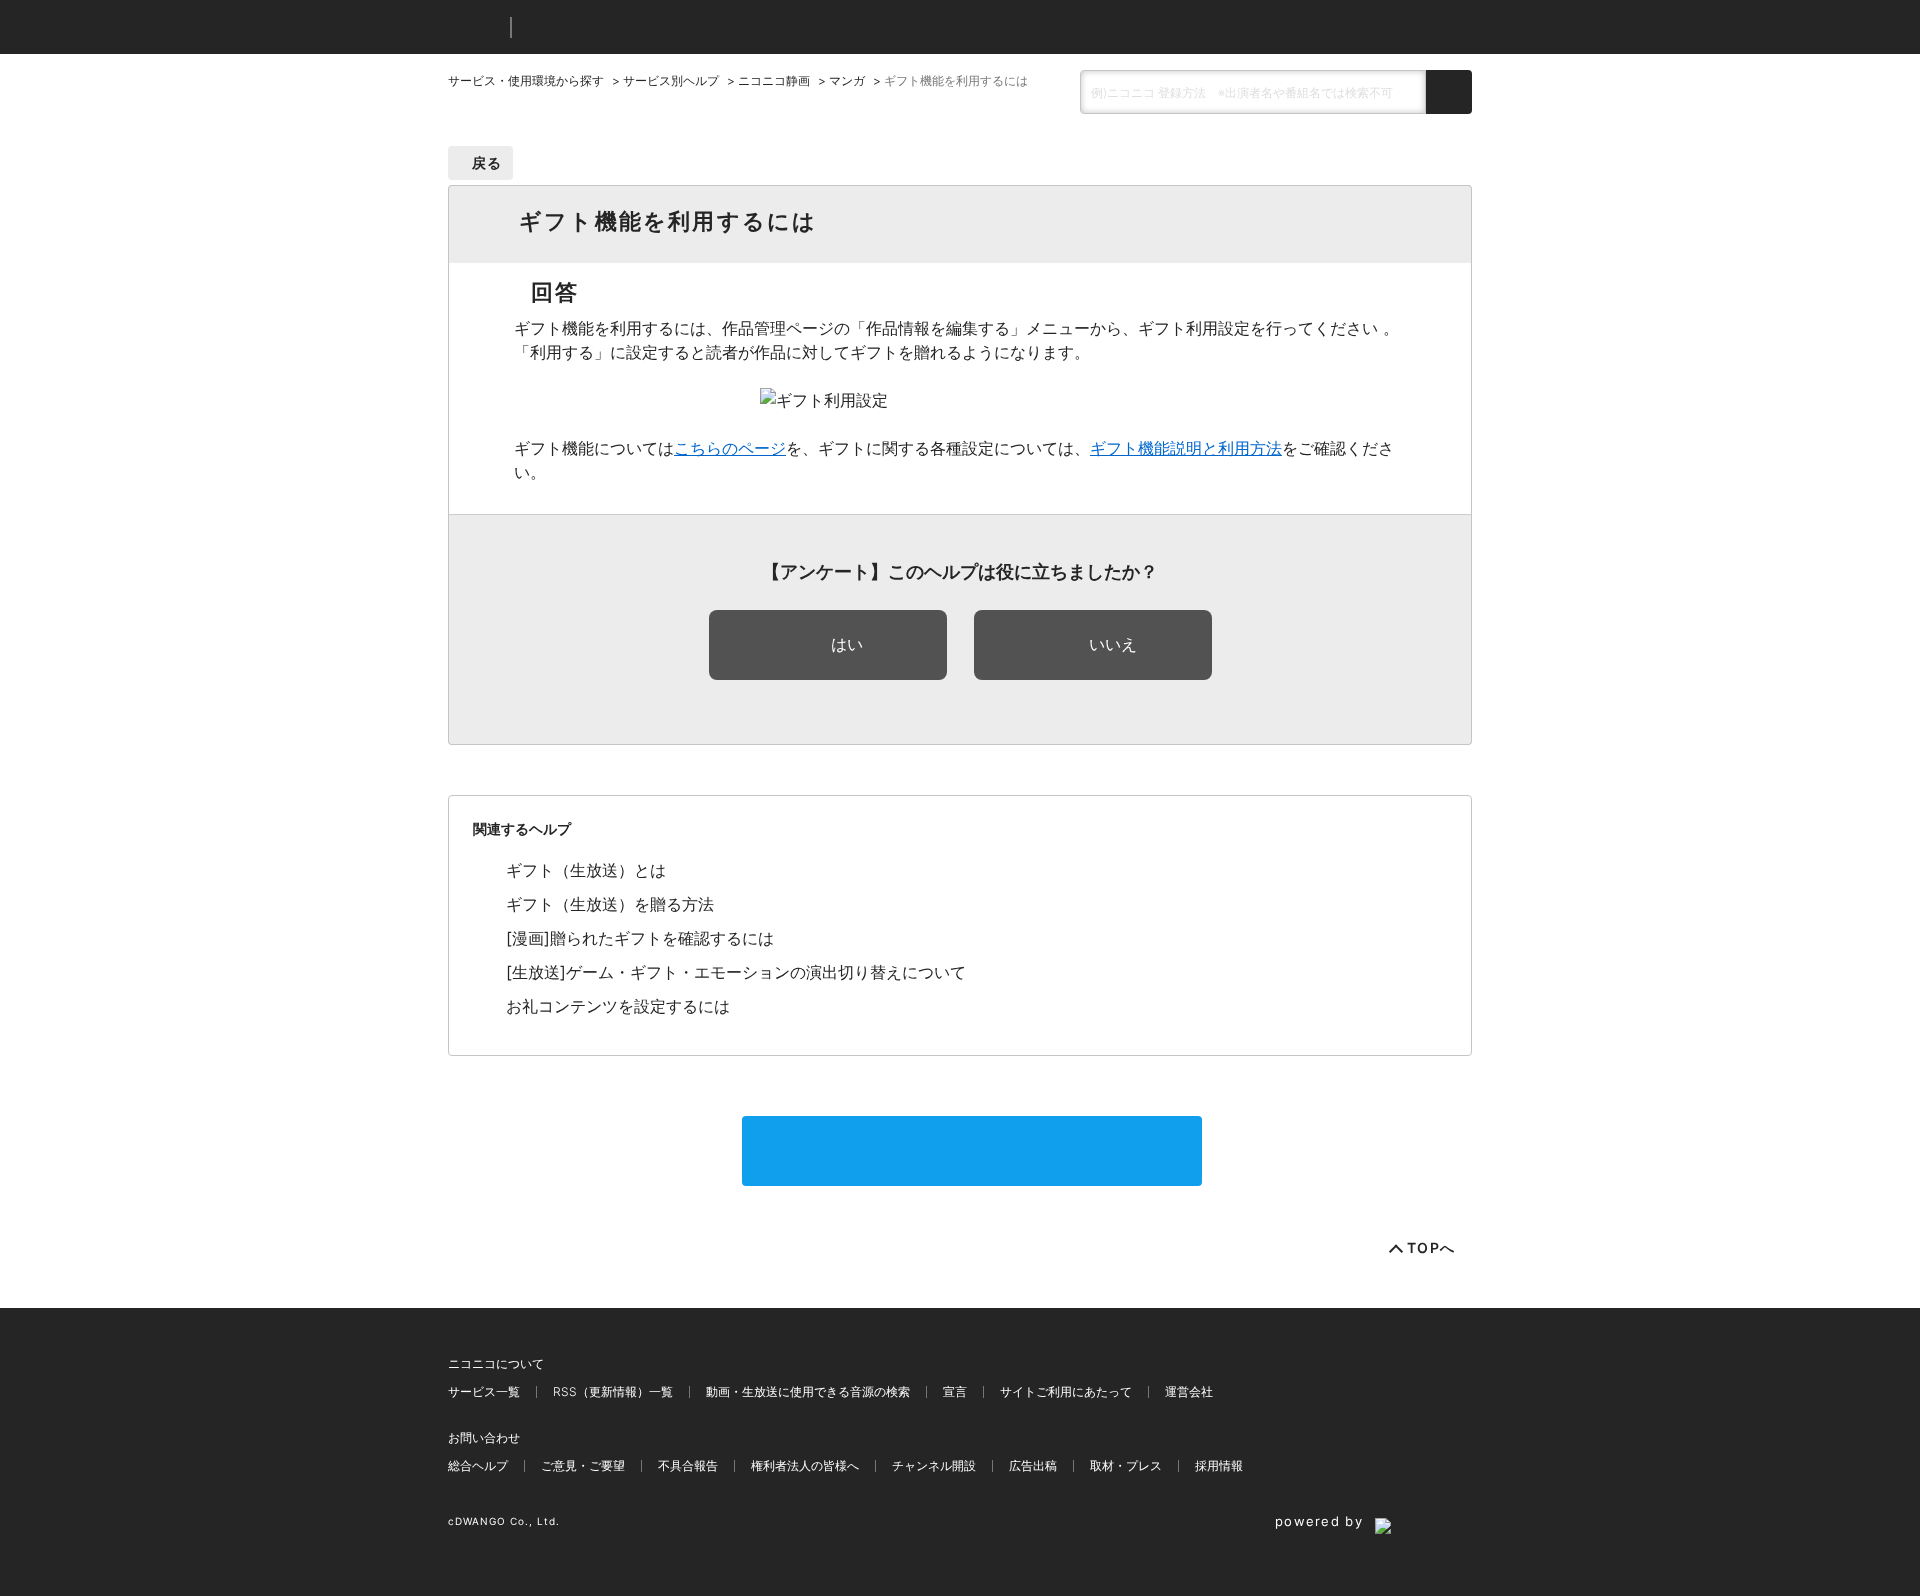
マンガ (847, 80)
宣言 (955, 1391)
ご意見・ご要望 (583, 1465)
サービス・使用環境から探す (526, 80)
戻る (487, 162)
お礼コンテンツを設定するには (618, 1006)
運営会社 (1189, 1391)
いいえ (1113, 644)
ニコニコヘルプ (632, 27)
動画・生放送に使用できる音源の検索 (808, 1391)
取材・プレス (1126, 1465)
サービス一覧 (484, 1391)
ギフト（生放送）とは (586, 870)
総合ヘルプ (478, 1465)
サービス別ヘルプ (671, 80)
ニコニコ (475, 27)
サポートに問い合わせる (972, 1151)
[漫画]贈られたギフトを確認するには (640, 938)
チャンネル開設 (934, 1465)
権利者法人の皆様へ (805, 1465)
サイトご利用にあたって (1066, 1391)
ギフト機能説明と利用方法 (1186, 448)
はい (847, 644)
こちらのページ (730, 448)
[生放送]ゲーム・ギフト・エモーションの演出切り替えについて (736, 972)
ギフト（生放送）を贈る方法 (610, 904)
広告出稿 (1033, 1465)
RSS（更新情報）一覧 (613, 1391)
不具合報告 (688, 1465)
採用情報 (1219, 1465)
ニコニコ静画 (774, 80)
